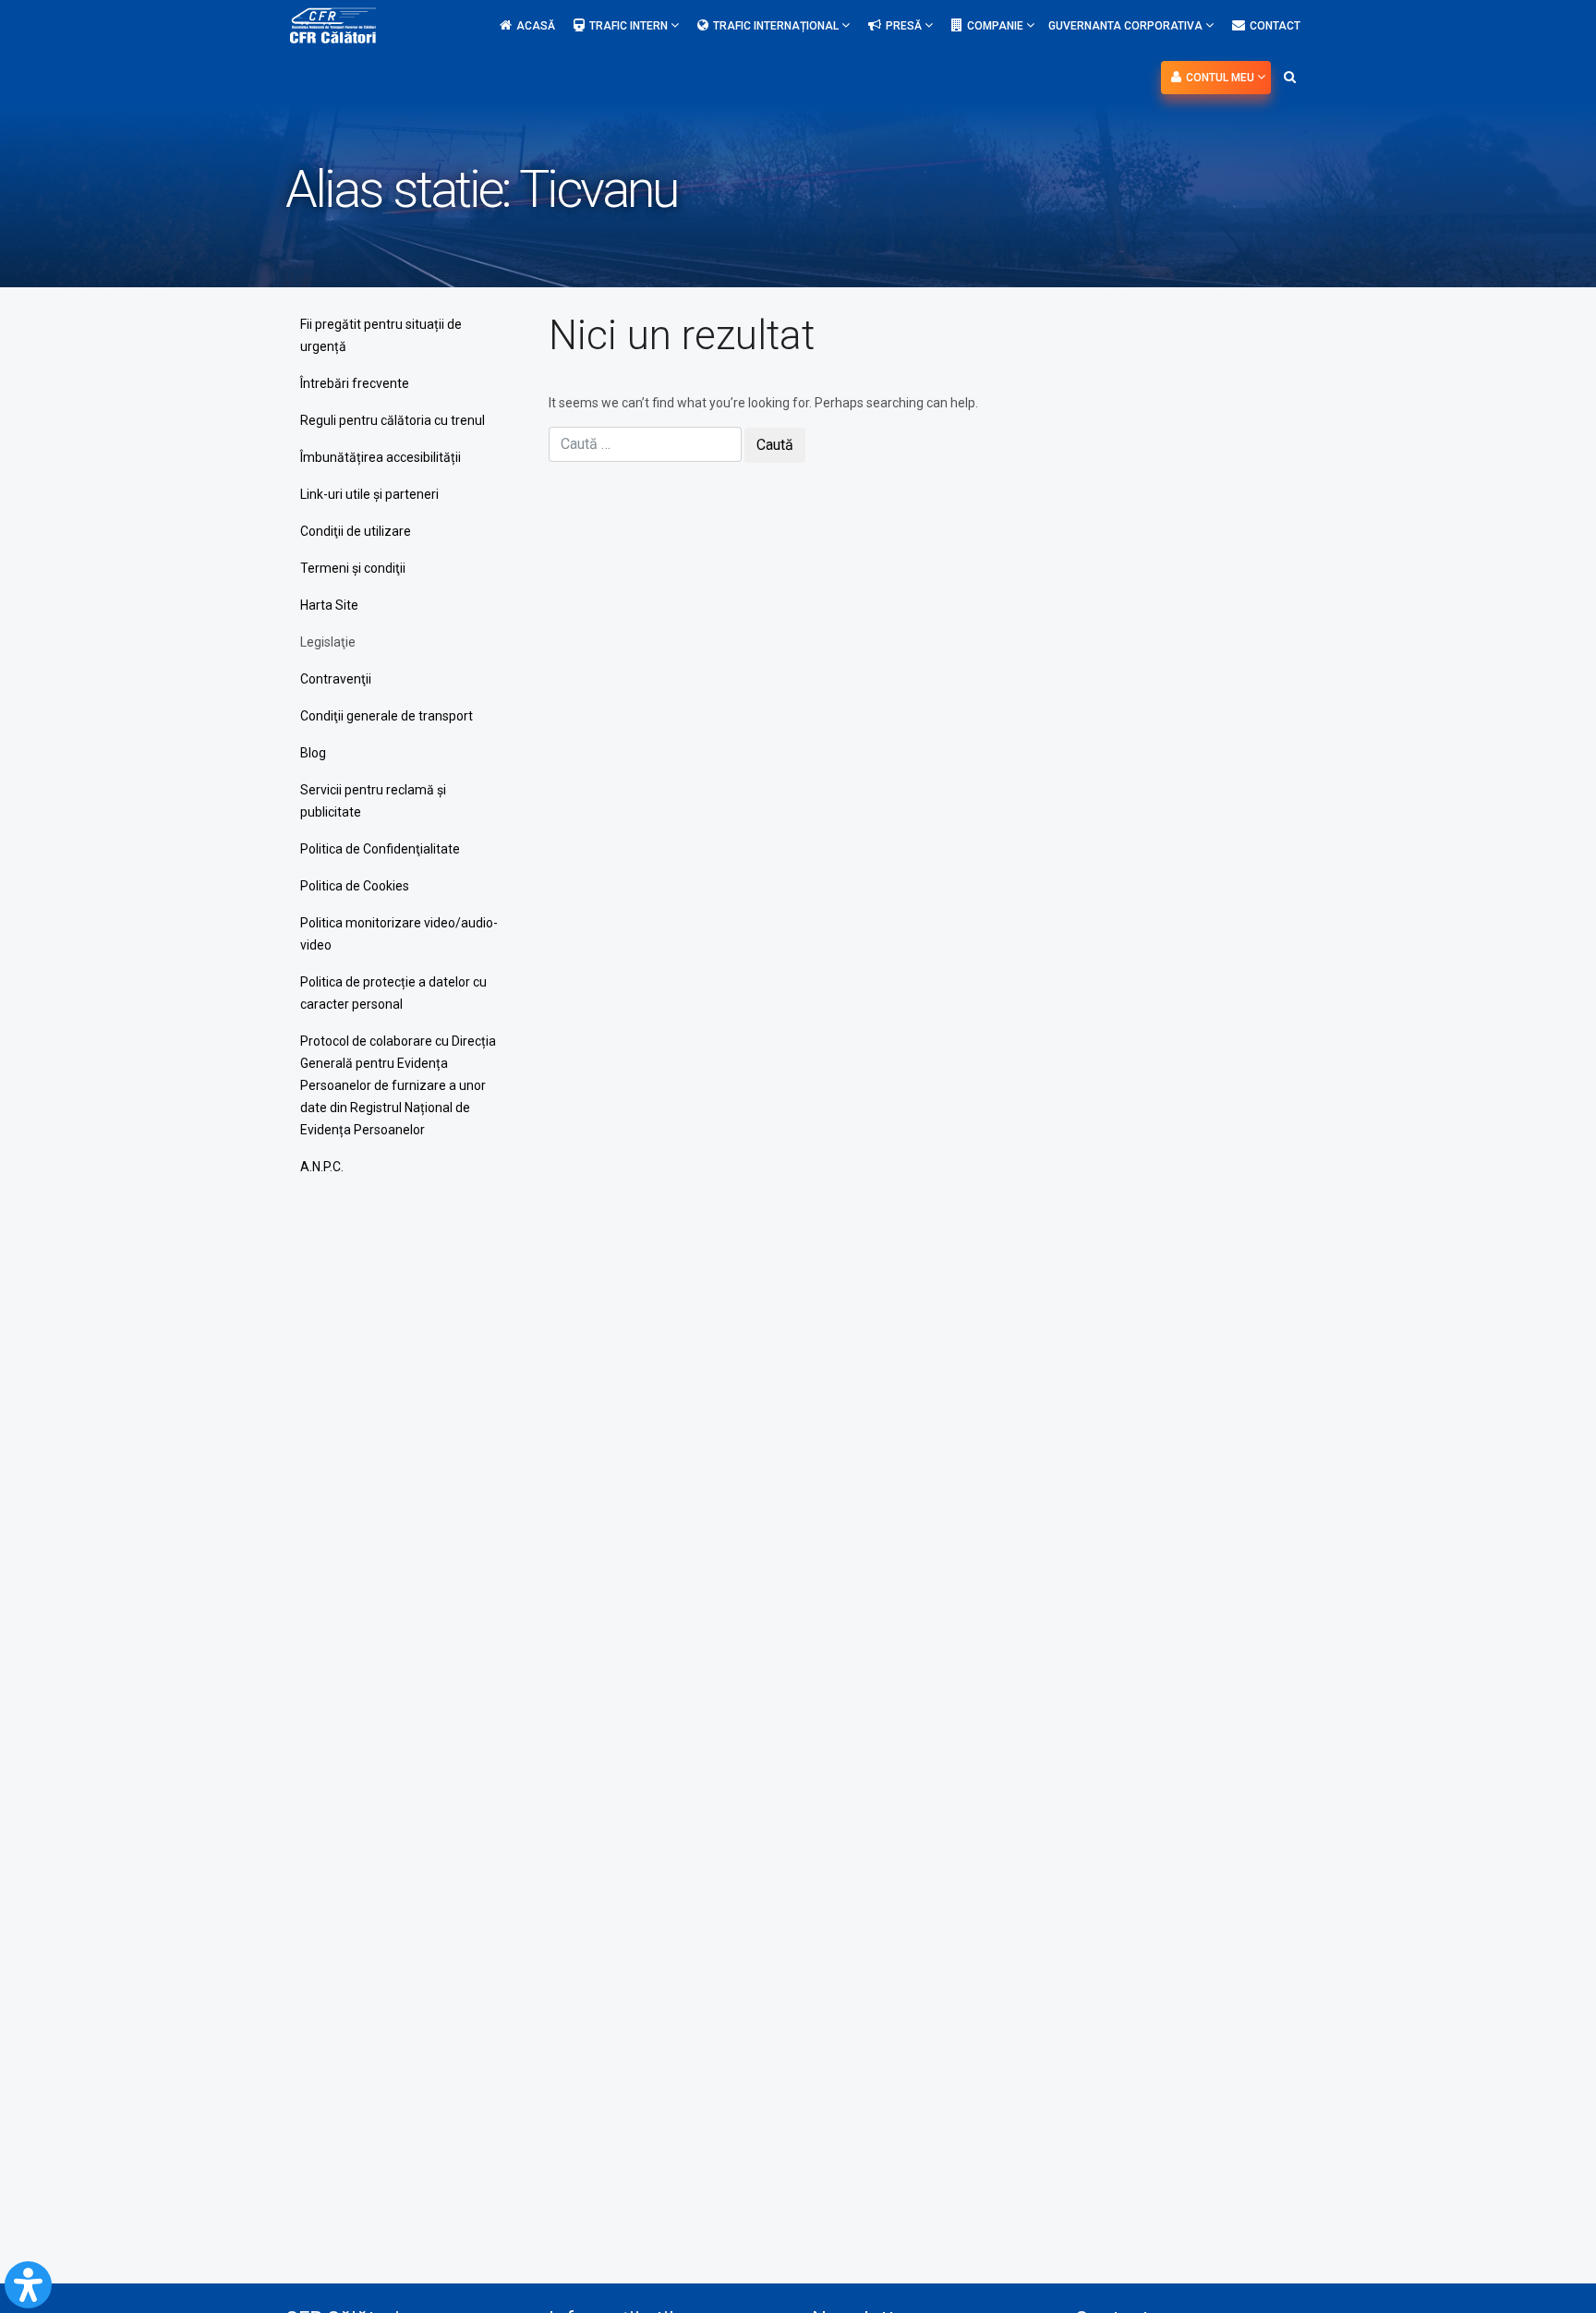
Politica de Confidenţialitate (380, 849)
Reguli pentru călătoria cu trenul (393, 420)
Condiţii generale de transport (387, 716)
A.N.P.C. (322, 1167)
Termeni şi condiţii (353, 568)
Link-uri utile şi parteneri (369, 494)
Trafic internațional (777, 26)
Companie (997, 26)
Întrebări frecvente (355, 383)
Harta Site (329, 605)
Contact (1275, 26)
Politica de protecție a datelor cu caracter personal (393, 993)
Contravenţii (336, 679)
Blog (313, 753)
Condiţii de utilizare (356, 531)
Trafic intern (630, 26)
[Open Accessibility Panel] (28, 2285)
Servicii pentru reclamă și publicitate (373, 801)
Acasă (536, 26)
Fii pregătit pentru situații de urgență (381, 335)
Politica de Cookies (355, 886)
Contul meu (1221, 78)
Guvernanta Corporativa (1127, 26)
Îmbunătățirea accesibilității (381, 457)
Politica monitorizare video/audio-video (399, 934)
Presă (905, 26)
